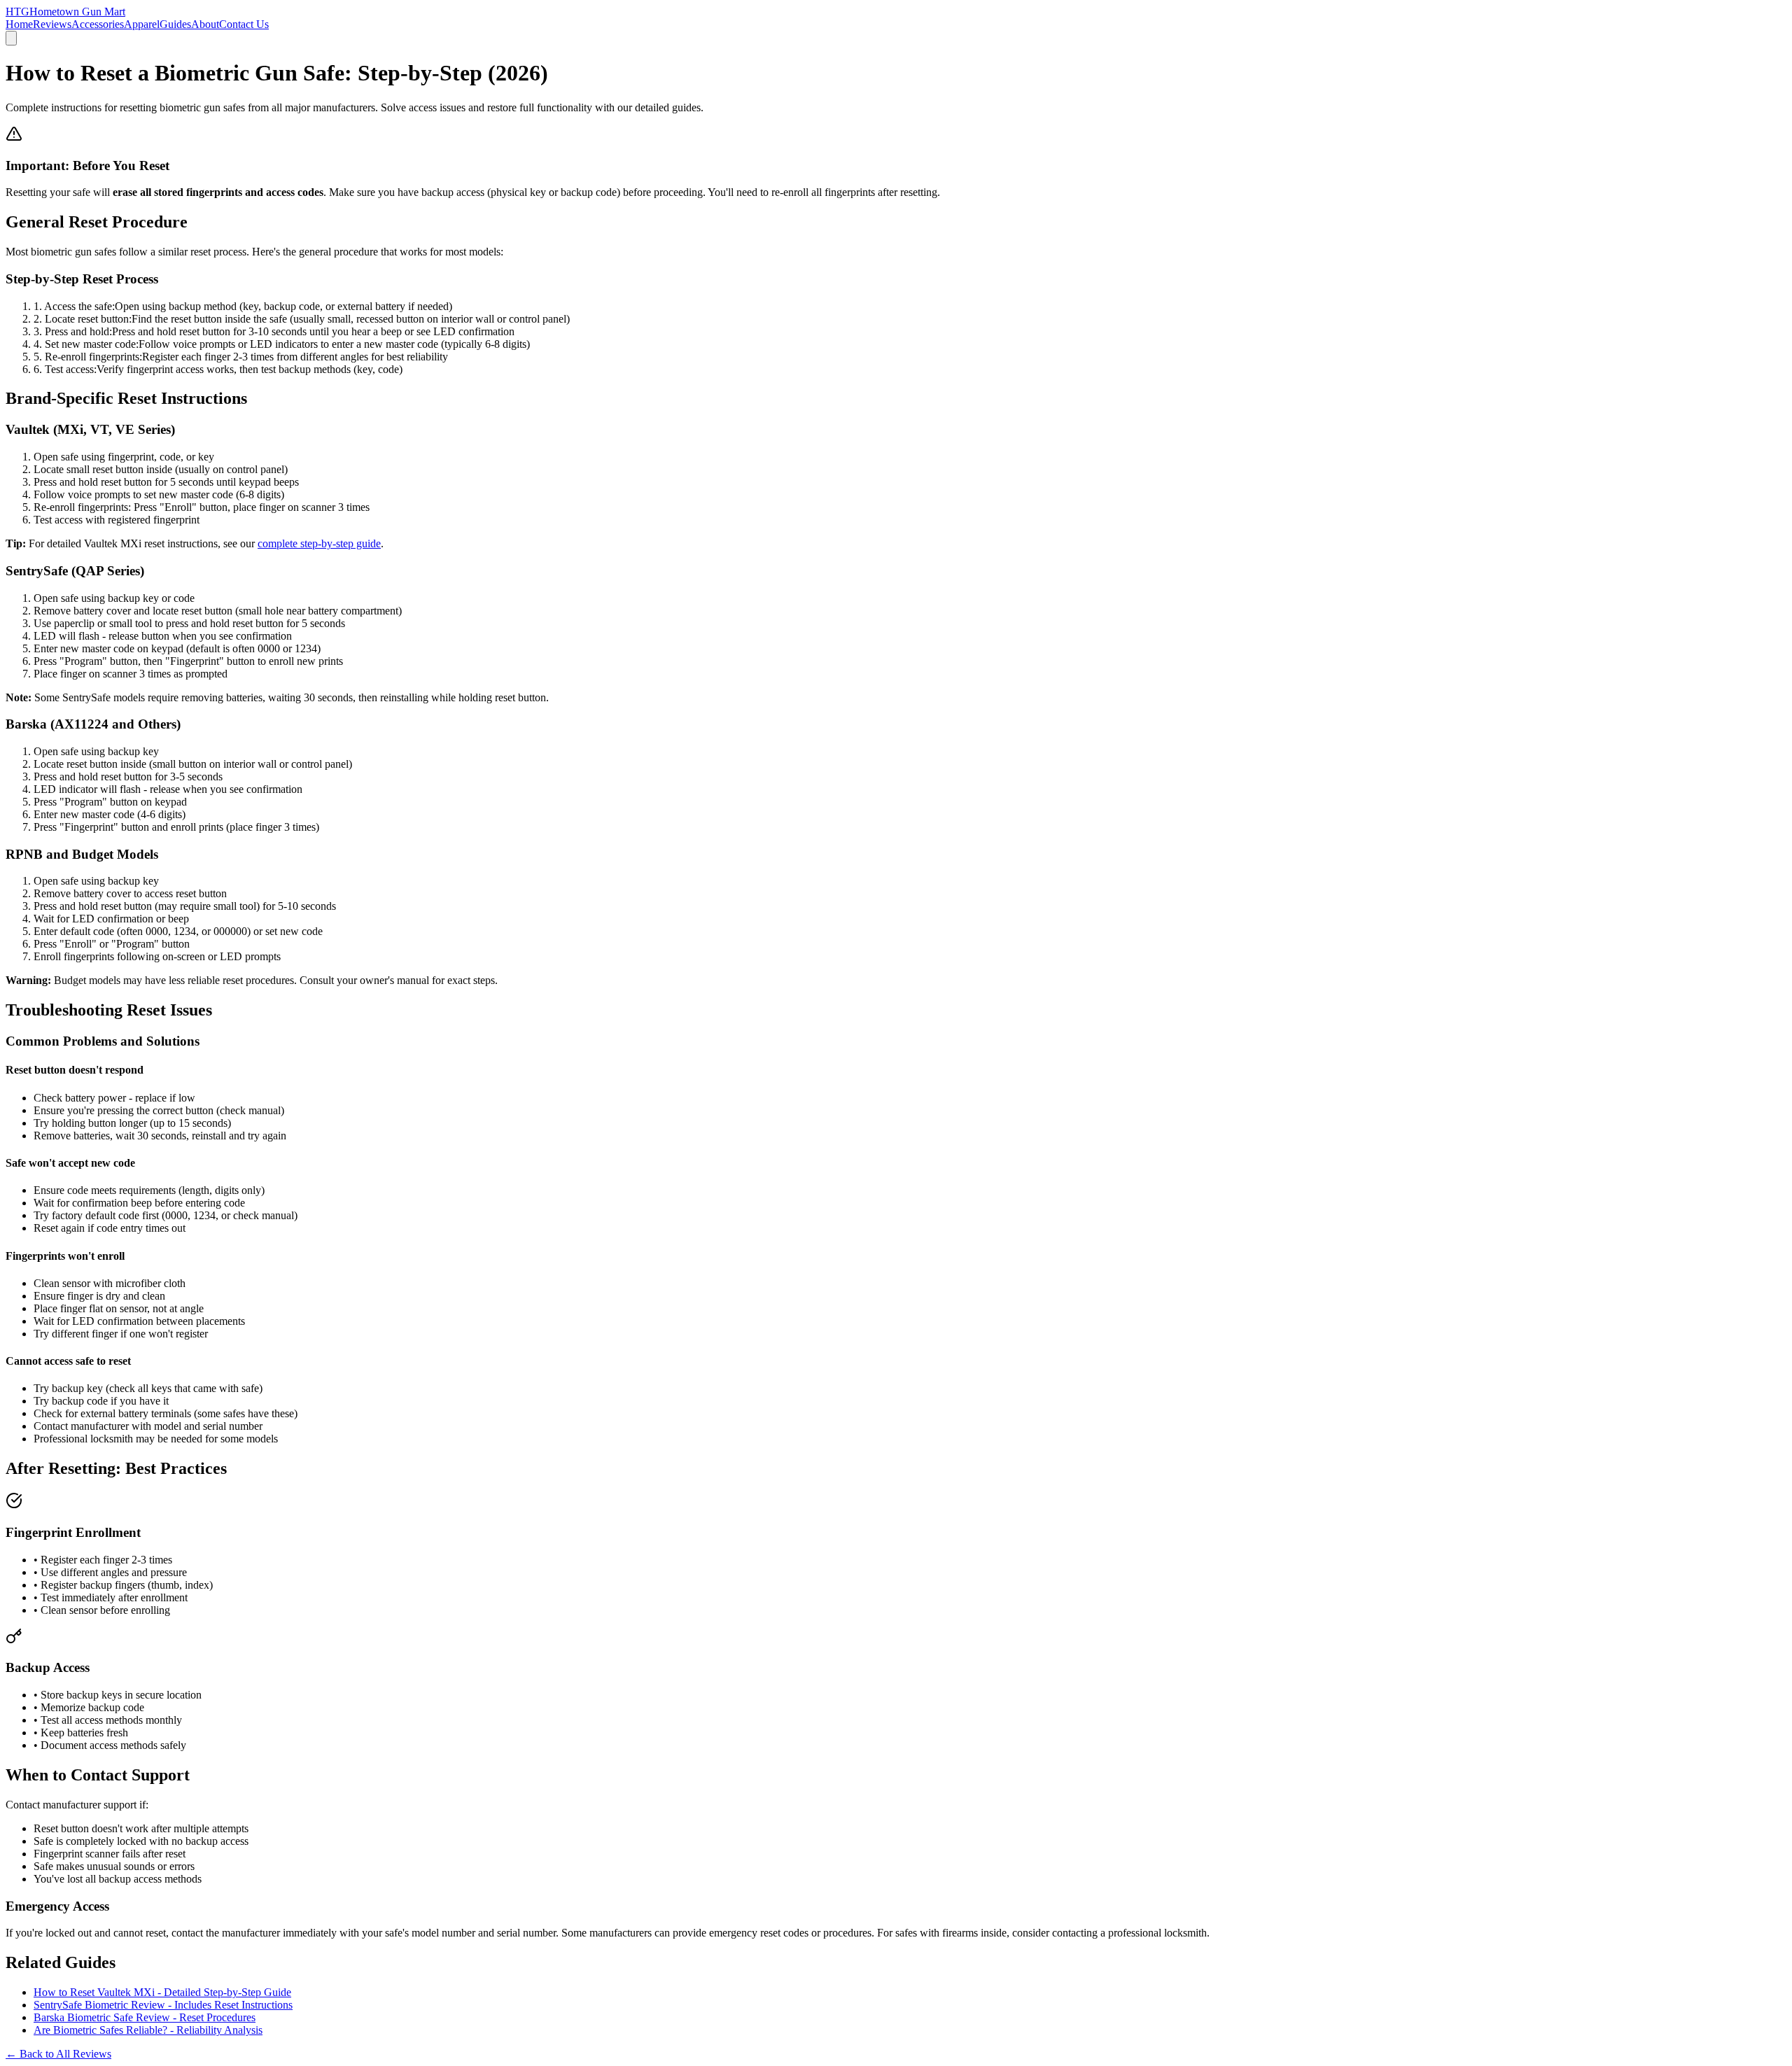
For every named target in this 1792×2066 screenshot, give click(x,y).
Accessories (98, 24)
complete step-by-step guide (319, 543)
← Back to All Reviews (58, 2054)
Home (19, 24)
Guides (175, 24)
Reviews (52, 24)
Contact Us (244, 24)
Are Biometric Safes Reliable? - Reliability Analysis (148, 2030)
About (205, 24)
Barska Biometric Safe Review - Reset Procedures (145, 2017)
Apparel (142, 24)
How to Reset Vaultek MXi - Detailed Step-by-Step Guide (162, 1992)
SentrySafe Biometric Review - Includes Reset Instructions (163, 2005)
